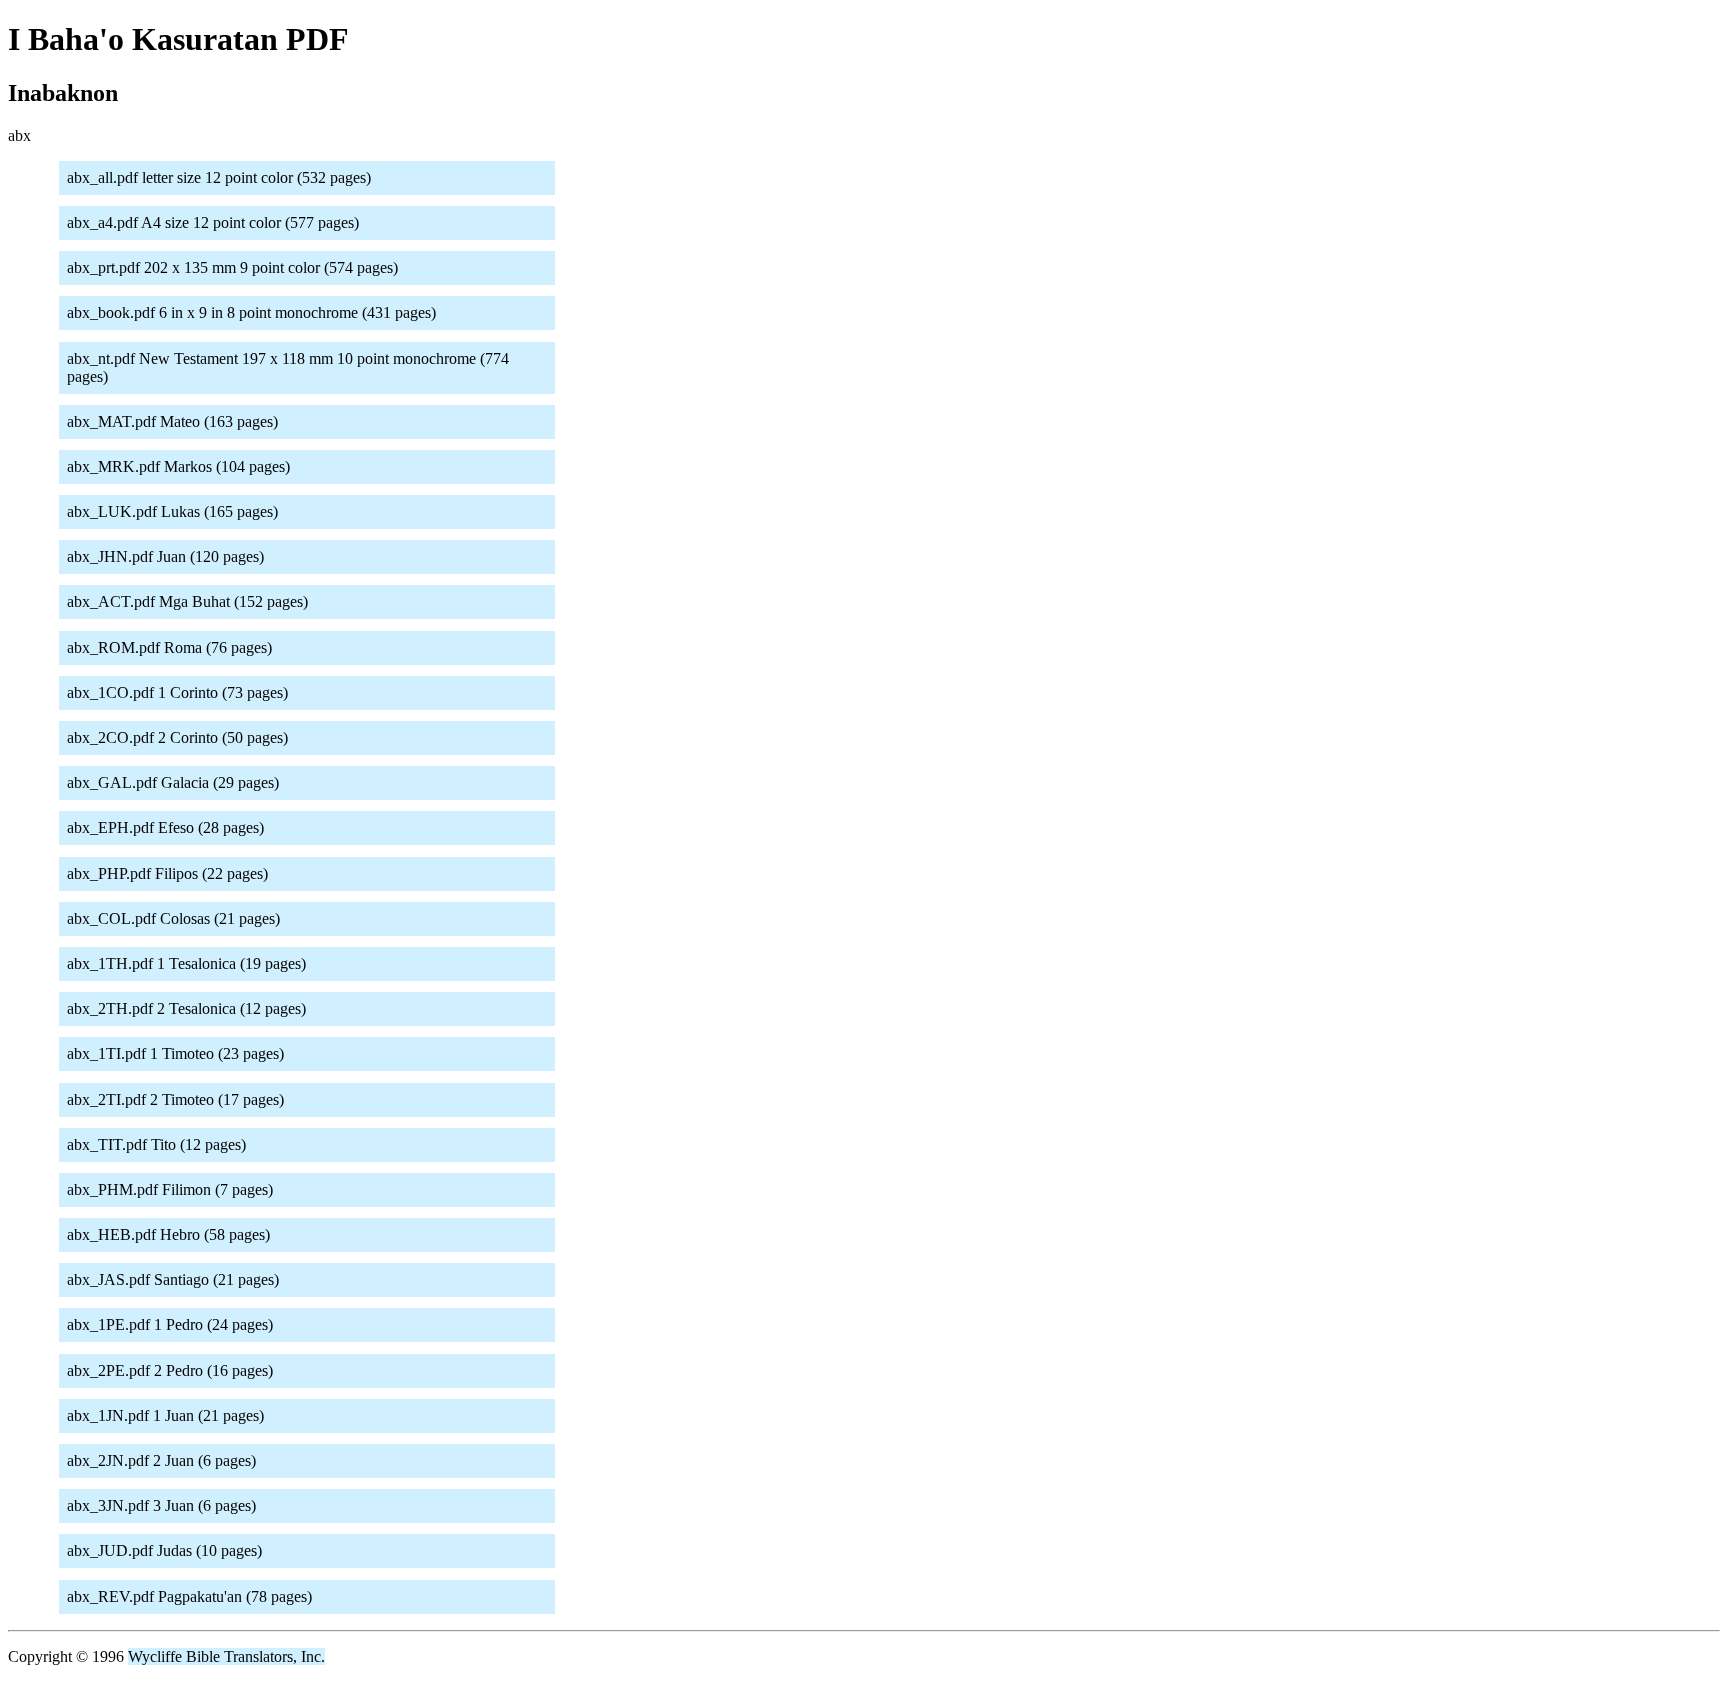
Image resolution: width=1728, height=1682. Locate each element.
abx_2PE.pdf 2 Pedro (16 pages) (170, 1370)
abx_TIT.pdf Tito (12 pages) (156, 1144)
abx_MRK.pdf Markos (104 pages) (178, 466)
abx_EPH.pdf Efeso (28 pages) (165, 827)
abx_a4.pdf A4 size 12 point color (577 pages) (213, 222)
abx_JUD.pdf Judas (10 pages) (164, 1550)
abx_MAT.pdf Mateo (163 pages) (172, 421)
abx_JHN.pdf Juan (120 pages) (165, 556)
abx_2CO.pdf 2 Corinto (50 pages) (177, 737)
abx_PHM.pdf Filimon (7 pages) (170, 1189)
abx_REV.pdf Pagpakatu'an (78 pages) (189, 1596)
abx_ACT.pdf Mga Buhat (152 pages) (187, 601)
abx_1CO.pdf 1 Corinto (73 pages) (177, 692)
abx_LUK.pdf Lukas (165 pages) (172, 511)
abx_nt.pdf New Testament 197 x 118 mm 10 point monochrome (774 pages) (288, 367)
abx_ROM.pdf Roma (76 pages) (169, 647)
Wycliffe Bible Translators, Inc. (226, 1656)
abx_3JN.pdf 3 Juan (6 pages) (161, 1505)
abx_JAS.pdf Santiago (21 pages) (173, 1279)
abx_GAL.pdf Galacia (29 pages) (173, 782)
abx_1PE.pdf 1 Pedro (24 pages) (170, 1324)
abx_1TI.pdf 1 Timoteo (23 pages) (175, 1053)
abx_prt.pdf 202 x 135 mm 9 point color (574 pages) (232, 267)
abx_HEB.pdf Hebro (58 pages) (168, 1234)
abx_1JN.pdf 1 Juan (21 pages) (165, 1415)
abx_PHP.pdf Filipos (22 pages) (167, 873)
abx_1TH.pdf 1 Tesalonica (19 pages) (186, 963)
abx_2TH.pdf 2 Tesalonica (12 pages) (186, 1008)
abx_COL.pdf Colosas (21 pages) (173, 918)
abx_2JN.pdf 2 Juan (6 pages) (161, 1460)
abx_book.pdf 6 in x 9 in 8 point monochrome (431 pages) (251, 312)
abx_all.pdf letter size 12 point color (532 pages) (219, 177)
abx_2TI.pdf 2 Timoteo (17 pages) (175, 1099)
